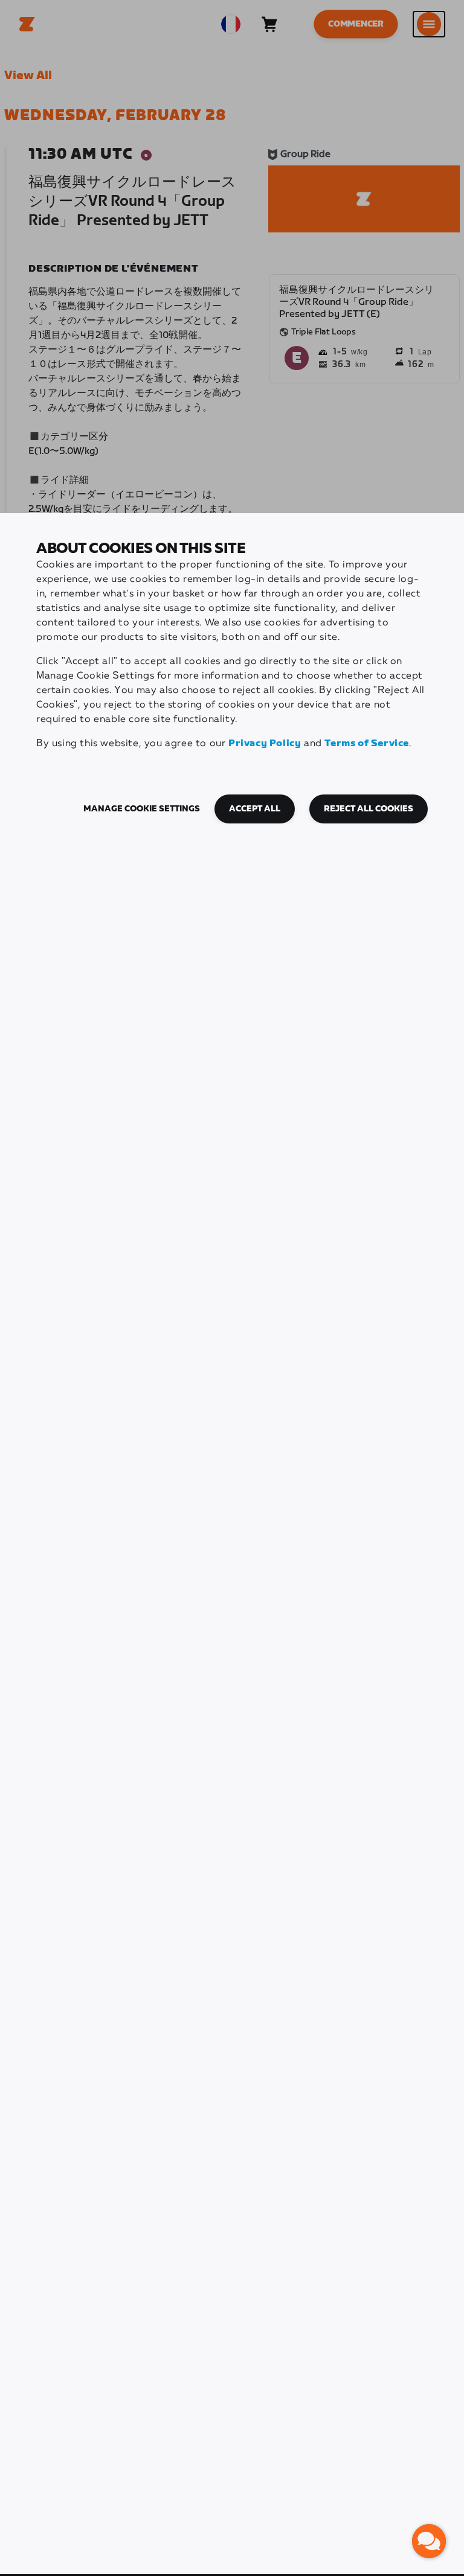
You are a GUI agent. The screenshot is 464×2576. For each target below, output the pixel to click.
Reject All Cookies (369, 809)
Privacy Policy (265, 743)
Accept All (255, 809)
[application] (429, 2541)
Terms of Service (367, 743)
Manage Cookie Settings (142, 809)
